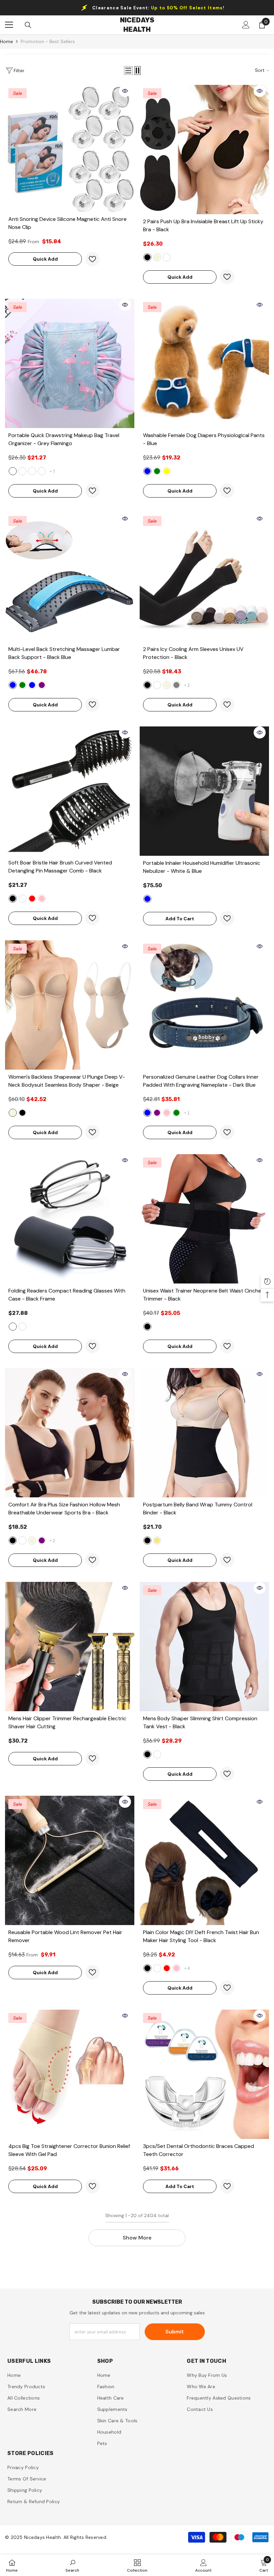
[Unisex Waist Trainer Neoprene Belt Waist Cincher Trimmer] (204, 1219)
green (157, 471)
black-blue (13, 685)
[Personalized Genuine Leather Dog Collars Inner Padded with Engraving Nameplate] (204, 1005)
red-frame (22, 1327)
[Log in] (246, 25)
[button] (128, 71)
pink (42, 899)
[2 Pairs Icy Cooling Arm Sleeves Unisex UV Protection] (204, 577)
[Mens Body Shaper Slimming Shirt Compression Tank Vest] (204, 1647)
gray (176, 685)
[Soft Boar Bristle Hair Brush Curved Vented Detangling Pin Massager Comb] (70, 791)
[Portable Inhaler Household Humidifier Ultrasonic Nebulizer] (204, 791)
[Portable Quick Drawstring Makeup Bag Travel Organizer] (70, 363)
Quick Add (45, 259)
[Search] (28, 25)
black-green (22, 685)
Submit (175, 2332)
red (32, 899)
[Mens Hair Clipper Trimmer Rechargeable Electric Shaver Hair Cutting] (70, 1647)
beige (157, 257)
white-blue (32, 685)
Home (7, 41)
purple (157, 1113)
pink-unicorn (42, 471)
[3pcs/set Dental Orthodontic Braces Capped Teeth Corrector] (204, 2074)
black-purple (42, 685)
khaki (157, 1540)
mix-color (167, 257)
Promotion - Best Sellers (48, 41)
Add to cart (180, 919)
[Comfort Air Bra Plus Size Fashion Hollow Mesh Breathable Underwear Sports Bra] (70, 1433)
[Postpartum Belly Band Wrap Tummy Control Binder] (204, 1433)
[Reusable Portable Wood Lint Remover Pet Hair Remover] (70, 1860)
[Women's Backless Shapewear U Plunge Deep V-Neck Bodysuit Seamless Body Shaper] (70, 1005)
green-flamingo (22, 471)
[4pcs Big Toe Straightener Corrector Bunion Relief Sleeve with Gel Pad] (70, 2074)
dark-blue (147, 1113)
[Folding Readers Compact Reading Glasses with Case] (70, 1219)
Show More (137, 2238)
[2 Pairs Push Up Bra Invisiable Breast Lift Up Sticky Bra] (204, 150)
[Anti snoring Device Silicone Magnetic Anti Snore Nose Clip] (70, 148)
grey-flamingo (13, 471)
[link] (72, 2565)
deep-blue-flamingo (32, 471)
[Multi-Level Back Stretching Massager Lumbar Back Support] (70, 577)
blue (147, 471)
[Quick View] (125, 91)
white (157, 685)
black (147, 257)
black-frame (13, 1327)
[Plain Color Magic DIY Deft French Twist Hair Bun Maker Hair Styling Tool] (204, 1860)
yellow (167, 471)
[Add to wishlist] (92, 259)
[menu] (9, 25)
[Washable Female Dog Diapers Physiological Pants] (204, 363)
